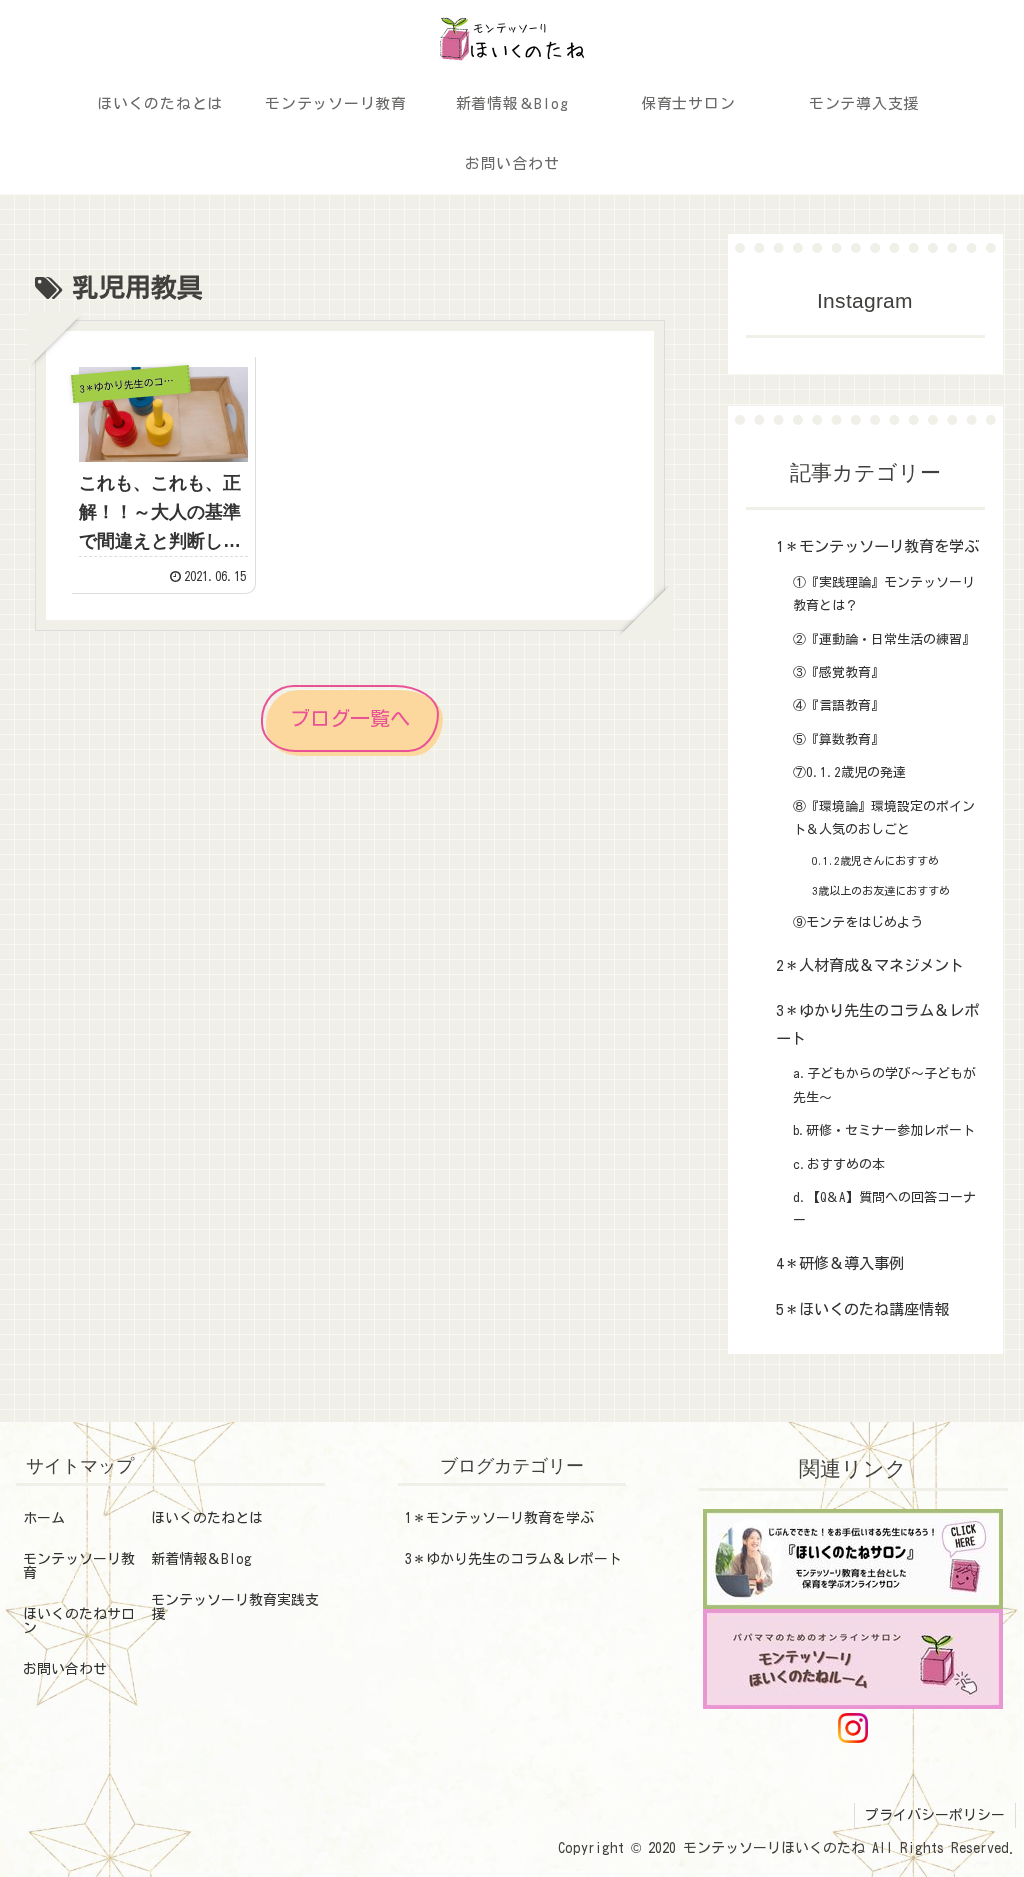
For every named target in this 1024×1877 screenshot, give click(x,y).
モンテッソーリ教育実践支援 (235, 1607)
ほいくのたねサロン (79, 1621)
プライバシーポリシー (935, 1815)
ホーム (44, 1518)
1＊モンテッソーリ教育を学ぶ (499, 1518)
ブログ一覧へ (350, 718)
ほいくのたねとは (207, 1518)
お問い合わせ (65, 1669)
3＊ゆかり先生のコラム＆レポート (513, 1559)
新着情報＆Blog (201, 1559)
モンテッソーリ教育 (79, 1566)
